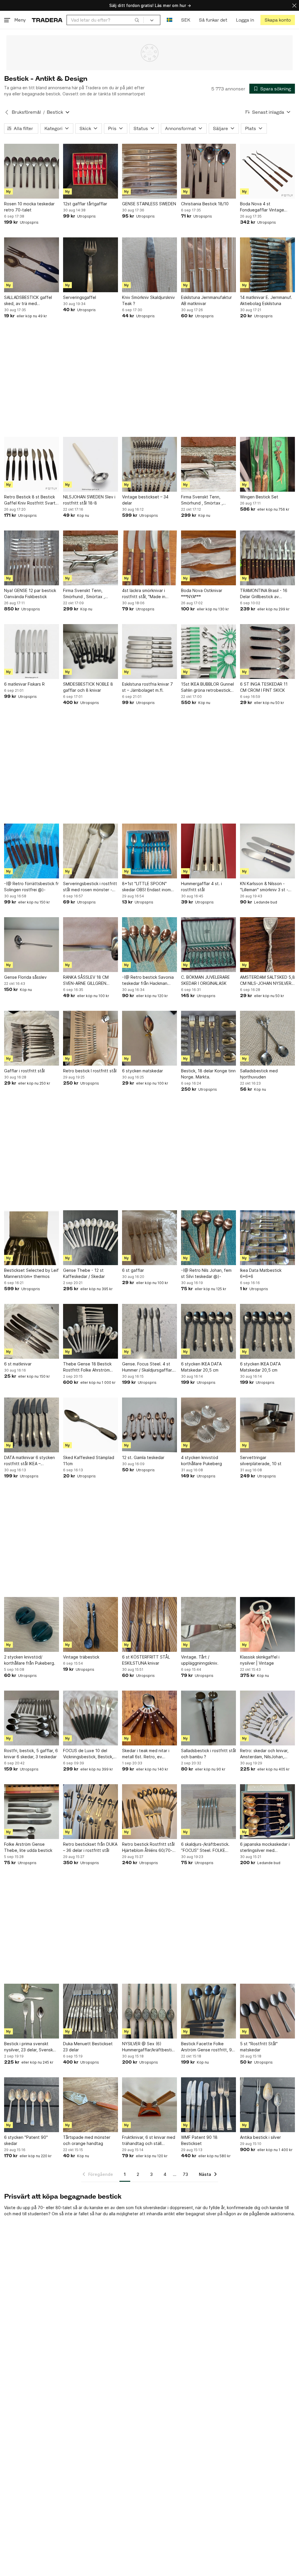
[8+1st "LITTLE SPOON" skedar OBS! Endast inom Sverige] (149, 851)
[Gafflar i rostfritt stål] (32, 1038)
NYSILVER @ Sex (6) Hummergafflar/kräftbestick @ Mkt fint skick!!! (149, 2047)
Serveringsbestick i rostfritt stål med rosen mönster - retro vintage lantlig (90, 887)
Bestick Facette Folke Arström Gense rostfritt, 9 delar (206, 2047)
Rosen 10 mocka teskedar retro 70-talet (29, 207)
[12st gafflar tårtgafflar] (91, 171)
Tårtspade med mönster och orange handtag (87, 2140)
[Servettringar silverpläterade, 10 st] (267, 1425)
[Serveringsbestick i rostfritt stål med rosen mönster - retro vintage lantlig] (91, 851)
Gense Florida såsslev (25, 977)
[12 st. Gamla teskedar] (149, 1425)
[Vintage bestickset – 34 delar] (149, 464)
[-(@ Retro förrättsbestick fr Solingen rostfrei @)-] (32, 851)
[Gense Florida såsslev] (32, 945)
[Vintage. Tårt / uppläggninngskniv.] (208, 1624)
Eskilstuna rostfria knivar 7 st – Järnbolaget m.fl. (147, 687)
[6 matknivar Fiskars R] (32, 652)
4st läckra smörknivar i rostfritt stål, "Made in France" (144, 594)
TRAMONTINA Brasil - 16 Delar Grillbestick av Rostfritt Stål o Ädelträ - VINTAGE (264, 594)
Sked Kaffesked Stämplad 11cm (89, 1461)
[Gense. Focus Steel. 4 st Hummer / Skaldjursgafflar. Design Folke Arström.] (149, 1331)
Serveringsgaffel (80, 297)
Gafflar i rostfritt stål (24, 1071)
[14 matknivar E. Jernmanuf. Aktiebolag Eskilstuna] (267, 265)
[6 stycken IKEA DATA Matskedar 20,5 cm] (208, 1331)
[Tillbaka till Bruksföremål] (7, 112)
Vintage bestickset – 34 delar (145, 500)
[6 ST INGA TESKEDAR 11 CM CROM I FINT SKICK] (267, 652)
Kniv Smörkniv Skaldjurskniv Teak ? (148, 300)
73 (185, 2174)
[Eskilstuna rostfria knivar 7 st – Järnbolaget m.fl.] (149, 652)
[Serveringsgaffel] (91, 265)
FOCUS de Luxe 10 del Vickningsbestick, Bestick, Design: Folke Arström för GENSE (88, 1754)
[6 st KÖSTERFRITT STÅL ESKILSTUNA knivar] (149, 1624)
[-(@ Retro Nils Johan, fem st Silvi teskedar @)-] (208, 1238)
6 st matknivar (18, 1364)
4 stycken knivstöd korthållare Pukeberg (201, 1461)
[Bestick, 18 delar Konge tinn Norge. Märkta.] (208, 1038)
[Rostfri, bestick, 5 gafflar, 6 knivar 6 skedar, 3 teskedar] (32, 1718)
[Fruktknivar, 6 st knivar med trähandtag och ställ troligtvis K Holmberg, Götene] (149, 2105)
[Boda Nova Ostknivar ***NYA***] (208, 558)
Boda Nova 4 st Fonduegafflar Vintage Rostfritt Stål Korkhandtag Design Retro (266, 207)
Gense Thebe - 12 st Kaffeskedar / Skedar (84, 1273)
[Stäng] (294, 5)
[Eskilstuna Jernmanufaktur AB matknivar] (208, 265)
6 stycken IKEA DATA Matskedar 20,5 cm (201, 1367)
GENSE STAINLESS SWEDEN (149, 204)
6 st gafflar (133, 1270)
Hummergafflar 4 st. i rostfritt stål (201, 887)
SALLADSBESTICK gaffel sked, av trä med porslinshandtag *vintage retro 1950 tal (29, 301)
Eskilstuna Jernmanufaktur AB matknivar (206, 300)
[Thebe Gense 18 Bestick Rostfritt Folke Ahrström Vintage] (91, 1331)
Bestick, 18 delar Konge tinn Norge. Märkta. (208, 1074)
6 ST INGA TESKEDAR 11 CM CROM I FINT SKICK (264, 687)
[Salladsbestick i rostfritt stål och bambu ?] (208, 1718)
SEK (186, 20)
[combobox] (105, 20)
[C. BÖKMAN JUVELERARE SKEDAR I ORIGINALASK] (208, 945)
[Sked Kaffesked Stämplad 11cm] (91, 1425)
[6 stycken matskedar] (149, 1038)
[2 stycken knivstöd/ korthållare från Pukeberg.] (32, 1624)
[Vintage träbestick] (91, 1624)
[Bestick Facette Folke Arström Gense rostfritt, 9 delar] (208, 2011)
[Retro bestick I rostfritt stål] (91, 1038)
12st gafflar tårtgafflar (85, 204)
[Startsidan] (47, 20)
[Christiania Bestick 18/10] (208, 171)
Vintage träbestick (81, 1657)
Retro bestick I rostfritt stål (90, 1071)
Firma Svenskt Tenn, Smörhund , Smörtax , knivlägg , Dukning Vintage (207, 500)
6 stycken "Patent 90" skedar (26, 2140)
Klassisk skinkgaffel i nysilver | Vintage (260, 1660)
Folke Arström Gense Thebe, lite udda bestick (28, 1847)
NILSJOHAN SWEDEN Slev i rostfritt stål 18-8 (89, 500)
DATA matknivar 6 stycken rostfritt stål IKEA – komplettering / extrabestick (29, 1461)
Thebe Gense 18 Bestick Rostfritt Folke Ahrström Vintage (87, 1367)
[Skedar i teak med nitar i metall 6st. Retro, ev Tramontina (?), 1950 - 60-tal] (149, 1718)
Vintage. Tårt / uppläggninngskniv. (200, 1660)
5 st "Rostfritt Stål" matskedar (259, 2047)
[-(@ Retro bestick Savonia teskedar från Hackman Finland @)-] (149, 945)
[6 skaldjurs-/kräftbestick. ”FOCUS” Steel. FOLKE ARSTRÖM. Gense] (208, 1812)
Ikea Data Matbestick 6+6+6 (261, 1273)
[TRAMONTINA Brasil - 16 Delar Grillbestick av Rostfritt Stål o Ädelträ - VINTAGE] (267, 558)
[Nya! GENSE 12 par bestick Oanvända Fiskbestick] (32, 558)
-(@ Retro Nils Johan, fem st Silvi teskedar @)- (206, 1273)
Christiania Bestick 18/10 (205, 204)
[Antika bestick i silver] (267, 2105)
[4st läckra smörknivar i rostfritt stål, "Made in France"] (149, 558)
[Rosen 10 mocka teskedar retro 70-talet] (32, 171)
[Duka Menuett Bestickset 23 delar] (91, 2011)
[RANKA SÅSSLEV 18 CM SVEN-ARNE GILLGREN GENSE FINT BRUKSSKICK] (91, 945)
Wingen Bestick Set (259, 497)
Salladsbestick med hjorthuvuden (259, 1074)
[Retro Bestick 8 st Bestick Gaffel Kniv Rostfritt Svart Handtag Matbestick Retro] (32, 464)
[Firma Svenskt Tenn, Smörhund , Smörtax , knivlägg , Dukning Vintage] (208, 464)
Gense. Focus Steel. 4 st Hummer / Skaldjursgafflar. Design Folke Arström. (147, 1367)
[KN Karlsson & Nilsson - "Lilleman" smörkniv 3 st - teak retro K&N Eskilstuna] (267, 851)
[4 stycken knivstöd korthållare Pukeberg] (208, 1425)
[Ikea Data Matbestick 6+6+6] (267, 1238)
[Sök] (137, 20)
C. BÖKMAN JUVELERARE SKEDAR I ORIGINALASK (205, 980)
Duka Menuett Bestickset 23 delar (88, 2047)
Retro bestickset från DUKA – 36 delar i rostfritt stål (90, 1847)
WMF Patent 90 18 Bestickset (199, 2140)
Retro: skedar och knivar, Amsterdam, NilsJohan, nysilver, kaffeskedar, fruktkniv (264, 1754)
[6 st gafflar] (149, 1238)
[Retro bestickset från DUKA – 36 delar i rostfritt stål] (91, 1812)
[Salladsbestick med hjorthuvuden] (267, 1038)
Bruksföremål (26, 112)
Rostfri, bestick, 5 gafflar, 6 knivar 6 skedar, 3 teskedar (31, 1754)
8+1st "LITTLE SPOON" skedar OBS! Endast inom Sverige (146, 887)
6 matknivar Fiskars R (24, 684)
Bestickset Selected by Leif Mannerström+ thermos (31, 1273)
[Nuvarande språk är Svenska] (170, 20)
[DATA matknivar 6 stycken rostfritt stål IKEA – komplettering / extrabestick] (32, 1425)
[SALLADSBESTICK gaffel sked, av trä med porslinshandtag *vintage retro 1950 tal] (32, 265)
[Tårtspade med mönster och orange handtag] (91, 2105)
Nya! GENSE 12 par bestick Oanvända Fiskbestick (30, 593)
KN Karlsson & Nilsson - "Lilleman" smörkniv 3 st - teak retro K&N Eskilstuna (265, 887)
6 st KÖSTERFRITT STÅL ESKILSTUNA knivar (146, 1660)
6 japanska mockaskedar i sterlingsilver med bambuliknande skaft (265, 1847)
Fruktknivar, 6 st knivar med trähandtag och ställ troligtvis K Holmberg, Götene (149, 2141)
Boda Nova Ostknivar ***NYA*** (202, 593)
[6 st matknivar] (32, 1331)
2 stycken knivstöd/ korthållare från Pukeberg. (30, 1660)
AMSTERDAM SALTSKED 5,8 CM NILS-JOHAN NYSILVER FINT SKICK (267, 980)
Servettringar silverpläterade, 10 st (261, 1461)
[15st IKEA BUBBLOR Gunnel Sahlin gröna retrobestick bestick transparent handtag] (208, 652)
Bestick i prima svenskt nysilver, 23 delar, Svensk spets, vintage (28, 2047)
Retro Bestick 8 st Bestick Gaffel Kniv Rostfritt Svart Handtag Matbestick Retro (30, 500)
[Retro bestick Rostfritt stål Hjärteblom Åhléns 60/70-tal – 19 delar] (149, 1812)
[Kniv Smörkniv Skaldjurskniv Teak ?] (149, 265)
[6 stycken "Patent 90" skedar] (32, 2105)
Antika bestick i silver (260, 2137)
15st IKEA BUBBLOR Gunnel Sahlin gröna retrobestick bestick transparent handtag (207, 687)
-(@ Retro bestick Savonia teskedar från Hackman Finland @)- (148, 980)
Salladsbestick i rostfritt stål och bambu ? (208, 1754)
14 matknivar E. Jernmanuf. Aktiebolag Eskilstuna (266, 300)
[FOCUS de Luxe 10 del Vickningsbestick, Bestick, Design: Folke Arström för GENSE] (91, 1718)
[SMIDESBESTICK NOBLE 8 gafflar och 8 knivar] (91, 652)
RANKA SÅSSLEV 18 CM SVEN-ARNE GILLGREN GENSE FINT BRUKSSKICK (88, 980)
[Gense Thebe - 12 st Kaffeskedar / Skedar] (91, 1238)
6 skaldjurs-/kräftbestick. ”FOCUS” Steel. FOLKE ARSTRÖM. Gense (205, 1847)
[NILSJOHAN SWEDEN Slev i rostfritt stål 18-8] (91, 464)
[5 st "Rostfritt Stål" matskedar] (267, 2011)
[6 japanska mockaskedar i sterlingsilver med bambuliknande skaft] (267, 1812)
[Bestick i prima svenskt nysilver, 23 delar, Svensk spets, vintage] (32, 2011)
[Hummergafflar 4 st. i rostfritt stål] (208, 851)
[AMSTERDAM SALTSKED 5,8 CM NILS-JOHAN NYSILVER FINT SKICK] (267, 945)
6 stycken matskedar (142, 1071)
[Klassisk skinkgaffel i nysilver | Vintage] (267, 1624)
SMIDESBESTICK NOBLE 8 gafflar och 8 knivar (88, 687)
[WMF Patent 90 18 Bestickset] (208, 2105)
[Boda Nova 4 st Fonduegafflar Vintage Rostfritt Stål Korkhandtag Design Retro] (267, 171)
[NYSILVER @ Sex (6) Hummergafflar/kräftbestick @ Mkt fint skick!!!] (149, 2011)
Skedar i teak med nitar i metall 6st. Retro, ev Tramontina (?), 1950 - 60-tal (148, 1754)
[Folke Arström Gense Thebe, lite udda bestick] (32, 1812)
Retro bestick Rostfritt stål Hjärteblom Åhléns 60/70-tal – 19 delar (148, 1847)
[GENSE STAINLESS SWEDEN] (149, 171)
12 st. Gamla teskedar (143, 1457)
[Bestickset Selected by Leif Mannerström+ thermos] (32, 1238)
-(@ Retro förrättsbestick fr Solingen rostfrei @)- (31, 887)
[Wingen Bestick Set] (267, 464)
